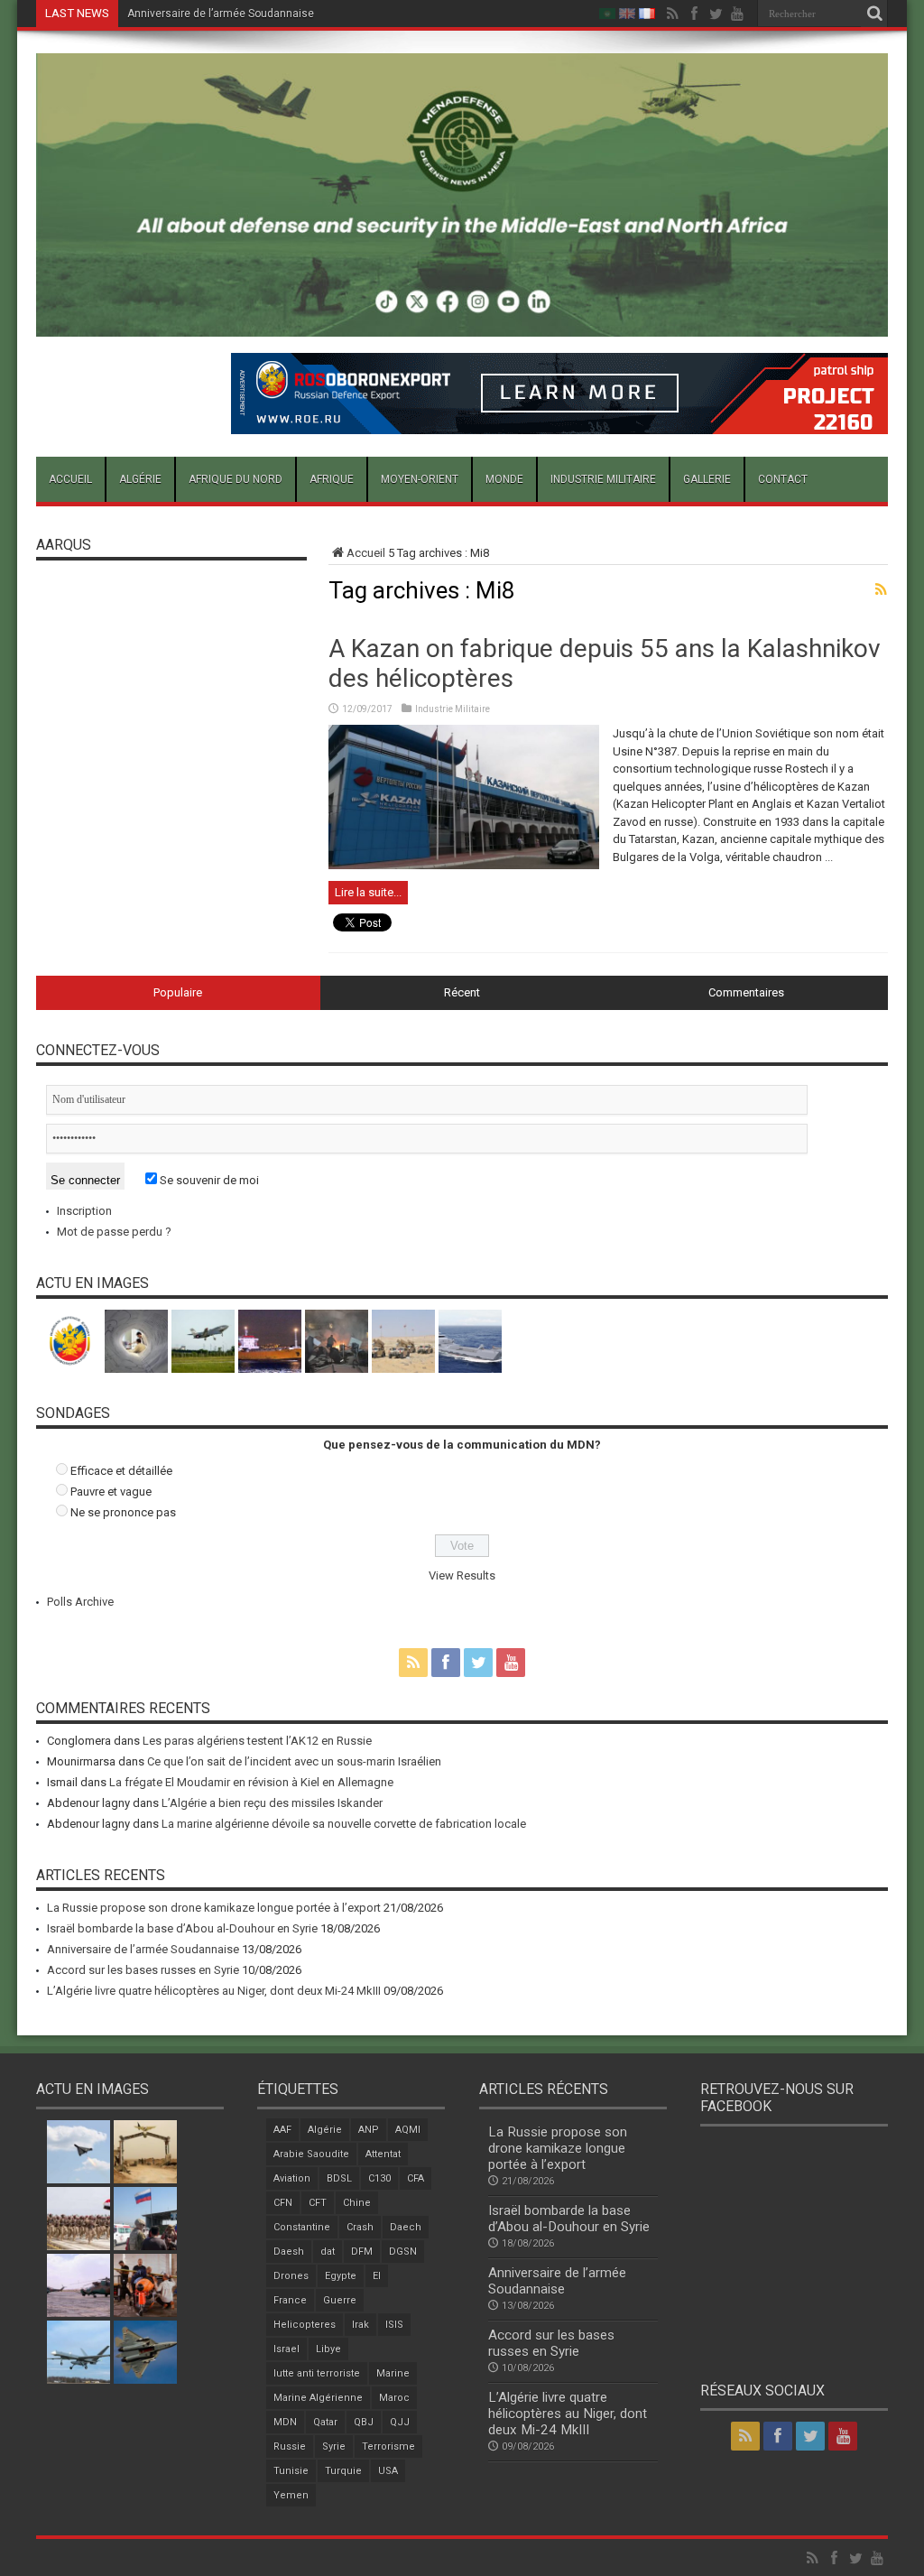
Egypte (341, 2276)
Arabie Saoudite (311, 2154)
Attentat (383, 2154)
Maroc (394, 2398)
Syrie (334, 2446)
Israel (286, 2349)
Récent (462, 992)
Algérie (140, 479)
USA (388, 2471)
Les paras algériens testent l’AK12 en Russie (257, 1741)
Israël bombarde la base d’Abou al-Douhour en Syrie (182, 1928)
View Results (462, 1575)
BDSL (339, 2178)
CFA (416, 2178)
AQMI (408, 2130)
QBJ (364, 2422)
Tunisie (291, 2471)
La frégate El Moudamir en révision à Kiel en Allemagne (251, 1782)
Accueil (70, 479)
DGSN (403, 2252)
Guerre (340, 2300)
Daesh (289, 2252)
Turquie (343, 2471)
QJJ (400, 2422)
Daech (406, 2227)
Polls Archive (80, 1602)
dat (328, 2252)
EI (377, 2276)
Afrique (332, 479)
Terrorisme (388, 2446)
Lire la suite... (368, 892)
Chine (357, 2203)
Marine (393, 2373)
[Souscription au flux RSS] (881, 589)
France (290, 2300)
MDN (285, 2422)
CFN (283, 2203)
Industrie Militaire (603, 479)
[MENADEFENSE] (462, 323)
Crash (360, 2227)
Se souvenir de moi (208, 1180)
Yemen (291, 2495)
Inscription (84, 1211)
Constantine (302, 2227)
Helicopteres (305, 2325)
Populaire (178, 992)
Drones (291, 2276)
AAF (282, 2130)
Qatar (325, 2422)
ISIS (394, 2325)
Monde (504, 479)
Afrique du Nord (236, 479)
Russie (290, 2446)
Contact (783, 479)
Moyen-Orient (420, 479)
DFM (362, 2252)
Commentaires (746, 992)
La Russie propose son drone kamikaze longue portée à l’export (214, 1908)
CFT (318, 2203)
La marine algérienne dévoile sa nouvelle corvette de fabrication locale (344, 1824)
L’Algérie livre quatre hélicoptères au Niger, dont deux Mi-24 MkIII (214, 1991)
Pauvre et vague (111, 1492)
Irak (360, 2325)
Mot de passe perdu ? (114, 1232)
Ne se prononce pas (123, 1512)
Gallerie (707, 479)
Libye (328, 2349)
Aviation (292, 2178)
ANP (369, 2130)
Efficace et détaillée (121, 1471)
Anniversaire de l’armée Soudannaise (221, 14)
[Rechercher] (874, 14)
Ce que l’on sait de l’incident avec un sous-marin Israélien (294, 1761)
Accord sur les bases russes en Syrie (143, 1970)
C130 (379, 2178)
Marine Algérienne (318, 2398)
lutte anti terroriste (317, 2373)
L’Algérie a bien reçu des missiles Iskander (272, 1803)
